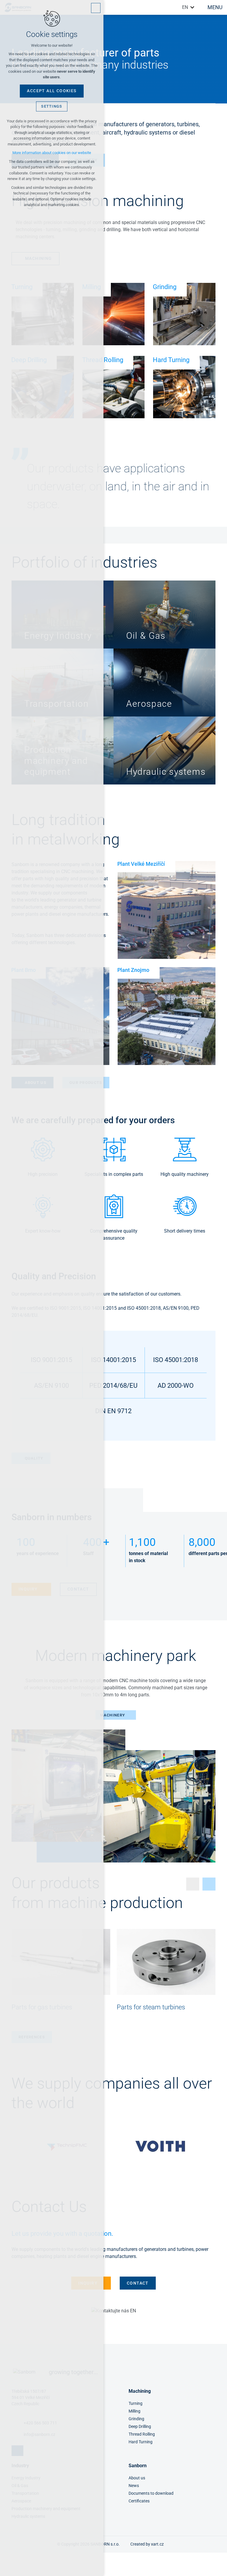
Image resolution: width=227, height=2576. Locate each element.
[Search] (176, 7)
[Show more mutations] (192, 7)
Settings (52, 106)
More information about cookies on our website (52, 153)
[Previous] (212, 2146)
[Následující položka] (209, 1884)
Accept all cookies (52, 91)
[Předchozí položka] (193, 1884)
